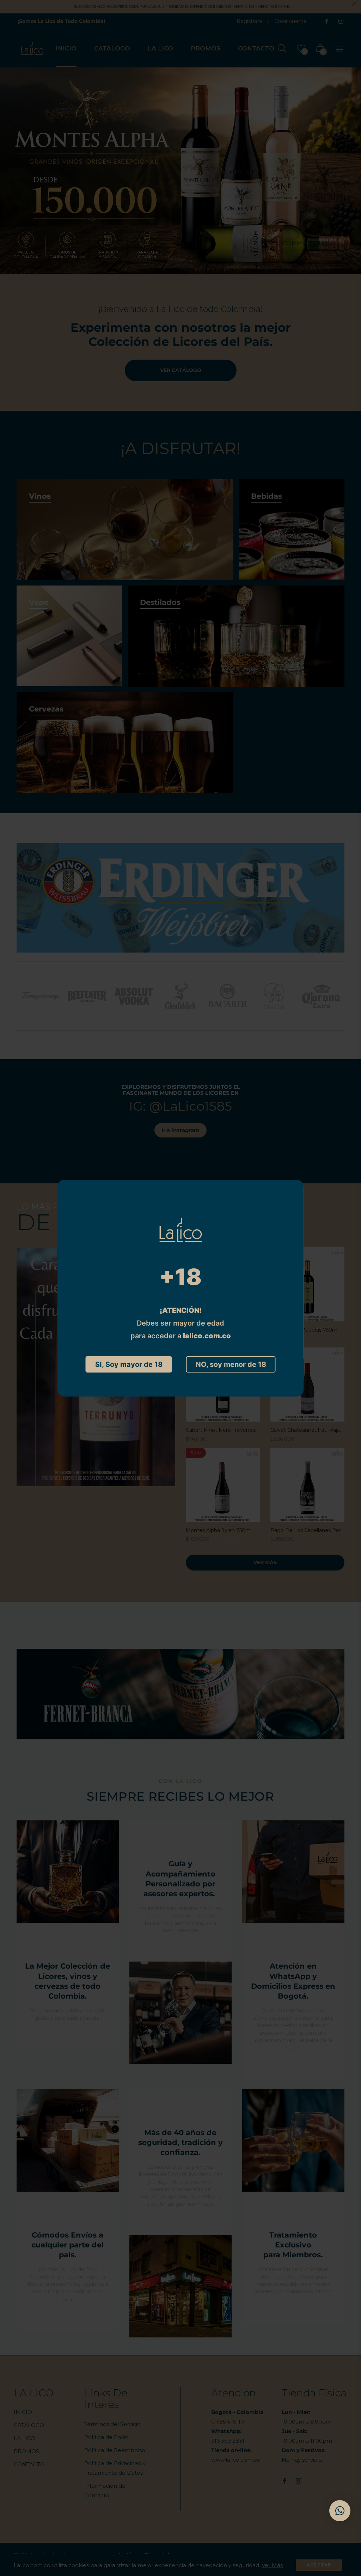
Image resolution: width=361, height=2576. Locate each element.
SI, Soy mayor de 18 (129, 1364)
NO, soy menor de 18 (231, 1364)
